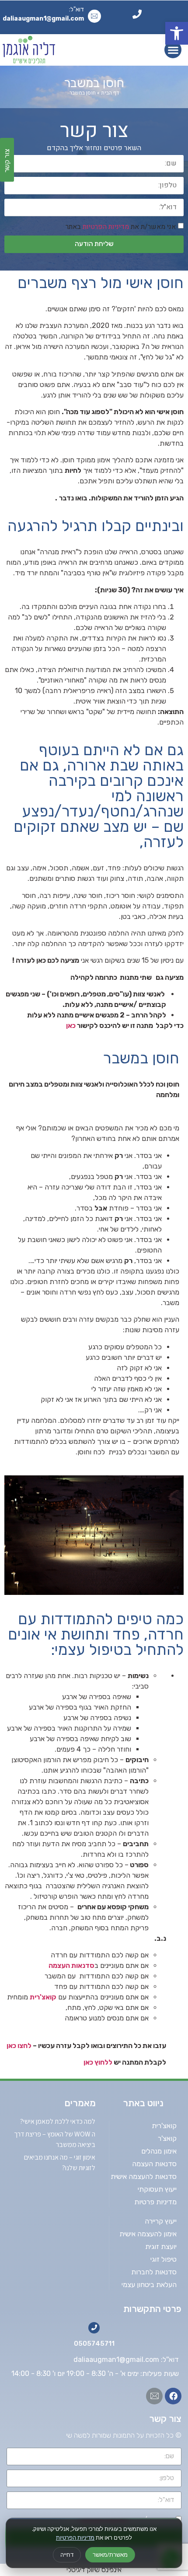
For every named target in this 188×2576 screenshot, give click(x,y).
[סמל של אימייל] (154, 2396)
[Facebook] (173, 2396)
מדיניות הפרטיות (75, 2537)
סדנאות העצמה (71, 1965)
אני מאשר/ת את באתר (121, 226)
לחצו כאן (19, 2046)
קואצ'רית (43, 1997)
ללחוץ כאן (97, 2062)
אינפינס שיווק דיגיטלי (94, 2570)
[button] (177, 33)
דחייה (67, 2555)
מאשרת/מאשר (110, 2555)
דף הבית (110, 93)
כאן (71, 1026)
